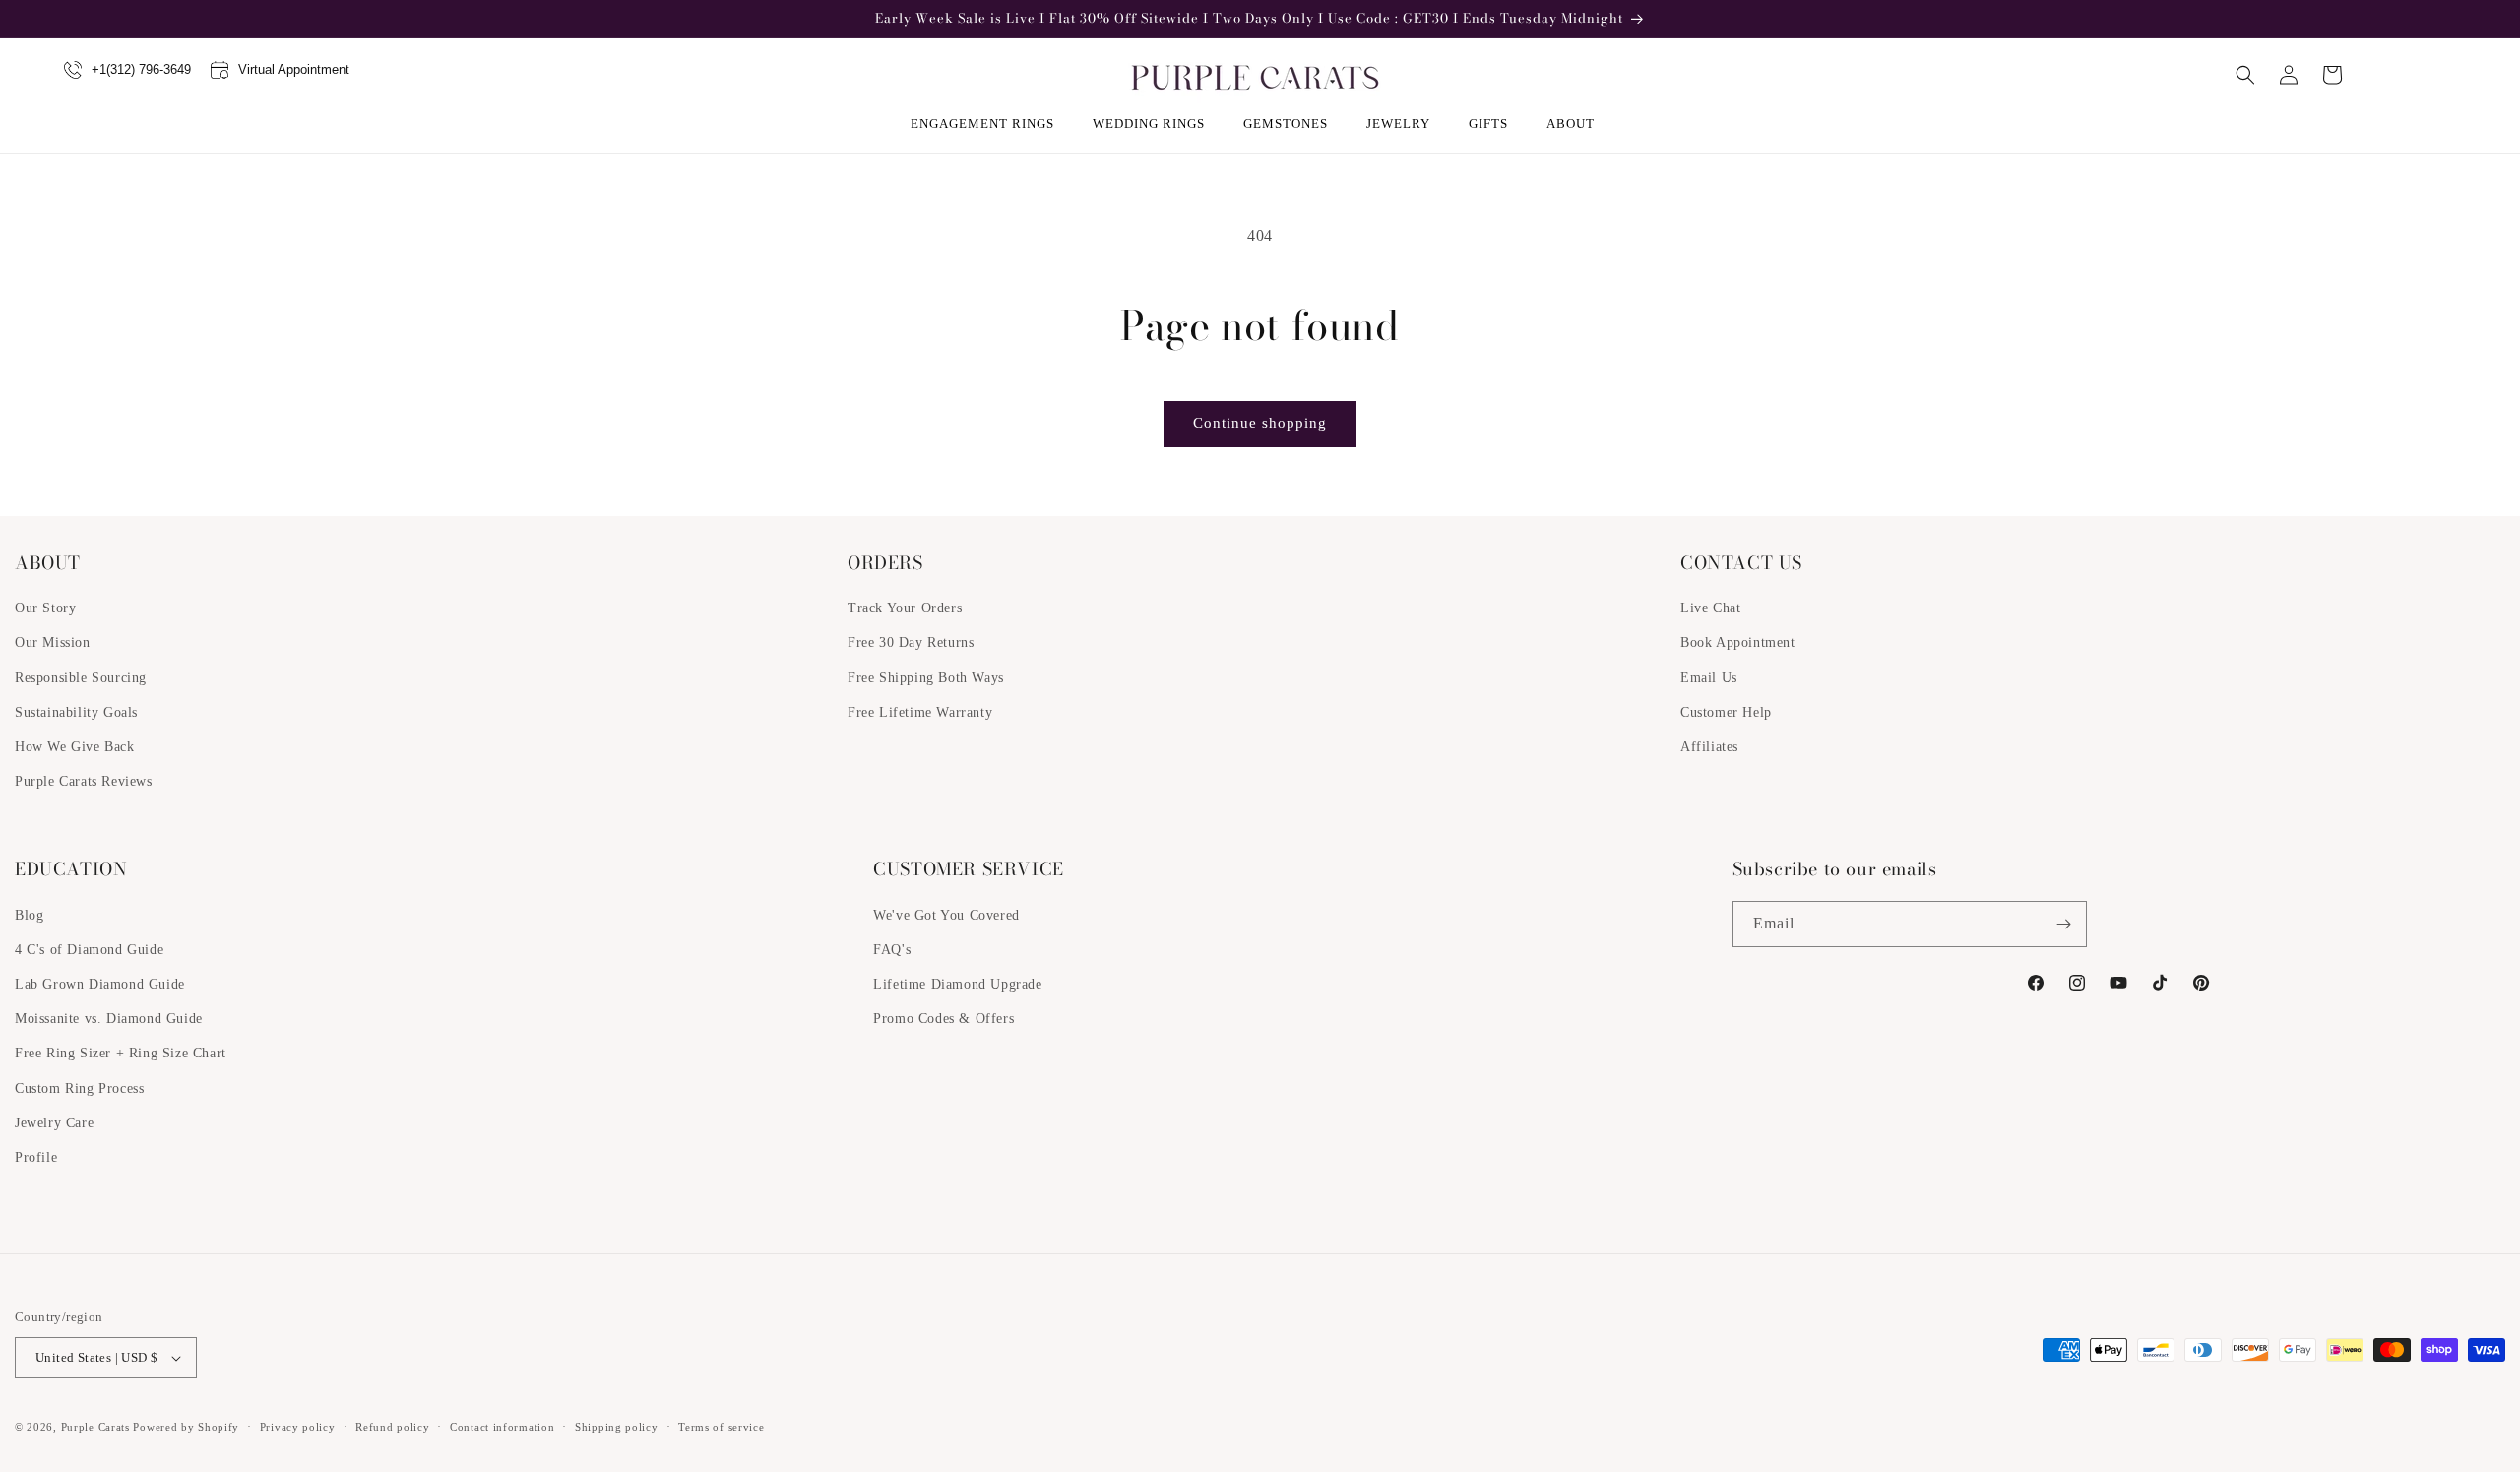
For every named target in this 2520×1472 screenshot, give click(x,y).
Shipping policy (617, 1427)
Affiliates (1709, 747)
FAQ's (892, 950)
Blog (29, 915)
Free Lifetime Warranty (920, 712)
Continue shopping (1260, 423)
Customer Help (1726, 712)
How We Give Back (75, 747)
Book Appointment (1738, 642)
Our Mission (53, 642)
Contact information (502, 1427)
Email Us (1709, 678)
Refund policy (392, 1427)
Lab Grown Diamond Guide (100, 984)
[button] (990, 124)
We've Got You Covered (946, 915)
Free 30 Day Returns (911, 642)
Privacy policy (298, 1427)
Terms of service (721, 1427)
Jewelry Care (54, 1123)
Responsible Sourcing (81, 678)
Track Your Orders (905, 608)
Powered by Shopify (186, 1427)
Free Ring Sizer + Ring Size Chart (121, 1053)
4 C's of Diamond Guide (89, 950)
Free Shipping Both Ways (926, 678)
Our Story (45, 608)
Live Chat (1710, 608)
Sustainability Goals (76, 712)
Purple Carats (95, 1427)
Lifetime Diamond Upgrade (957, 984)
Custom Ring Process (79, 1088)
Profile (36, 1157)
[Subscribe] (2064, 924)
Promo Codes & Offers (944, 1019)
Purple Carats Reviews (84, 781)
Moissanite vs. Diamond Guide (109, 1019)
